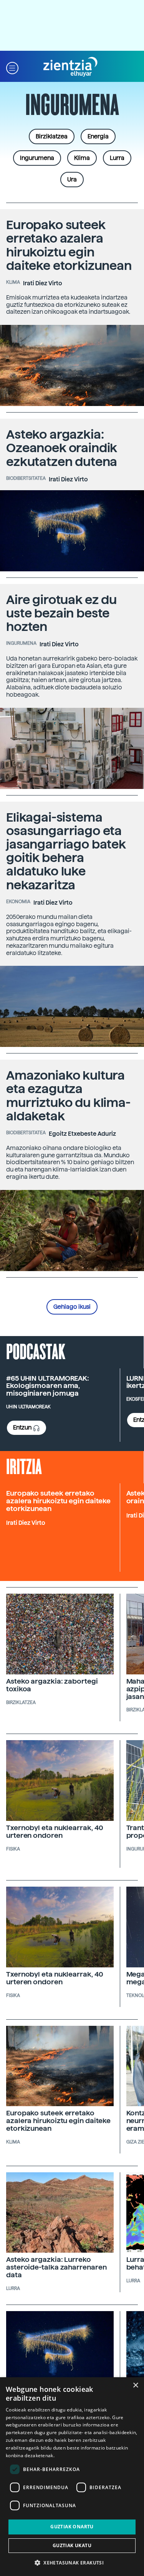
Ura (72, 180)
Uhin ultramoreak (28, 1407)
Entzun (23, 1428)
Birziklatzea (52, 136)
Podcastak (36, 1351)
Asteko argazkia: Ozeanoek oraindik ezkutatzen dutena (62, 448)
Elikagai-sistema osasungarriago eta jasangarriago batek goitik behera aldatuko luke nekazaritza (66, 851)
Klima (82, 158)
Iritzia (24, 1466)
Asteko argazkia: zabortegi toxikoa (52, 1685)
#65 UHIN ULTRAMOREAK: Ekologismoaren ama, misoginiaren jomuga (48, 1386)
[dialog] (72, 2477)
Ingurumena (37, 158)
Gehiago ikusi (72, 1307)
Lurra (117, 158)
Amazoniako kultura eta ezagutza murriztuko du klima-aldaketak (68, 1096)
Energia (98, 136)
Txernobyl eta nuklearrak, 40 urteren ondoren (55, 1831)
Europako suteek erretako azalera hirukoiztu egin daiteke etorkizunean (69, 245)
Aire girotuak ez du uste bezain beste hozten (61, 613)
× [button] (135, 2385)
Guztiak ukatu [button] (72, 2545)
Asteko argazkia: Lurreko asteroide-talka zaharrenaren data (56, 2267)
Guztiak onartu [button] (72, 2527)
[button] (12, 67)
